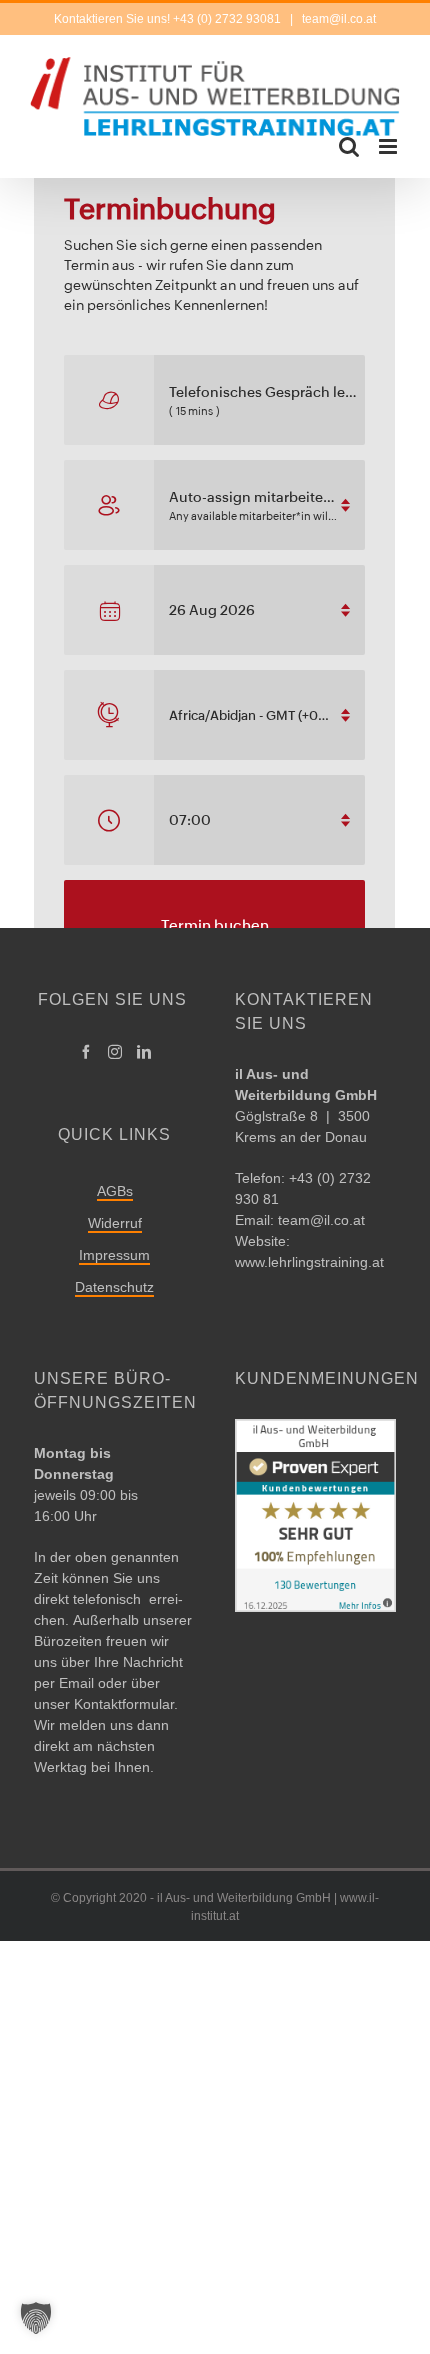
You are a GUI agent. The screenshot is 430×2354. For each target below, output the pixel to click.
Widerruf (115, 1223)
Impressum (114, 1255)
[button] (36, 2318)
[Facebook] (86, 1052)
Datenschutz (114, 1287)
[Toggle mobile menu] (389, 146)
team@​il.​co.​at (321, 1220)
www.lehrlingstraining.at (309, 1262)
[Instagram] (115, 1052)
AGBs (115, 1191)
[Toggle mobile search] (349, 146)
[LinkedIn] (144, 1052)
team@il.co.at (337, 19)
